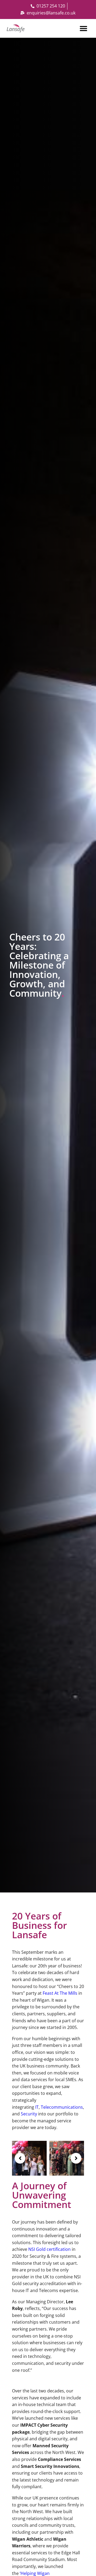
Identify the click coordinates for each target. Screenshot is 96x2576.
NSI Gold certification (49, 2249)
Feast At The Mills (60, 1993)
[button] (83, 28)
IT (37, 2107)
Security (29, 2114)
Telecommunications (62, 2107)
